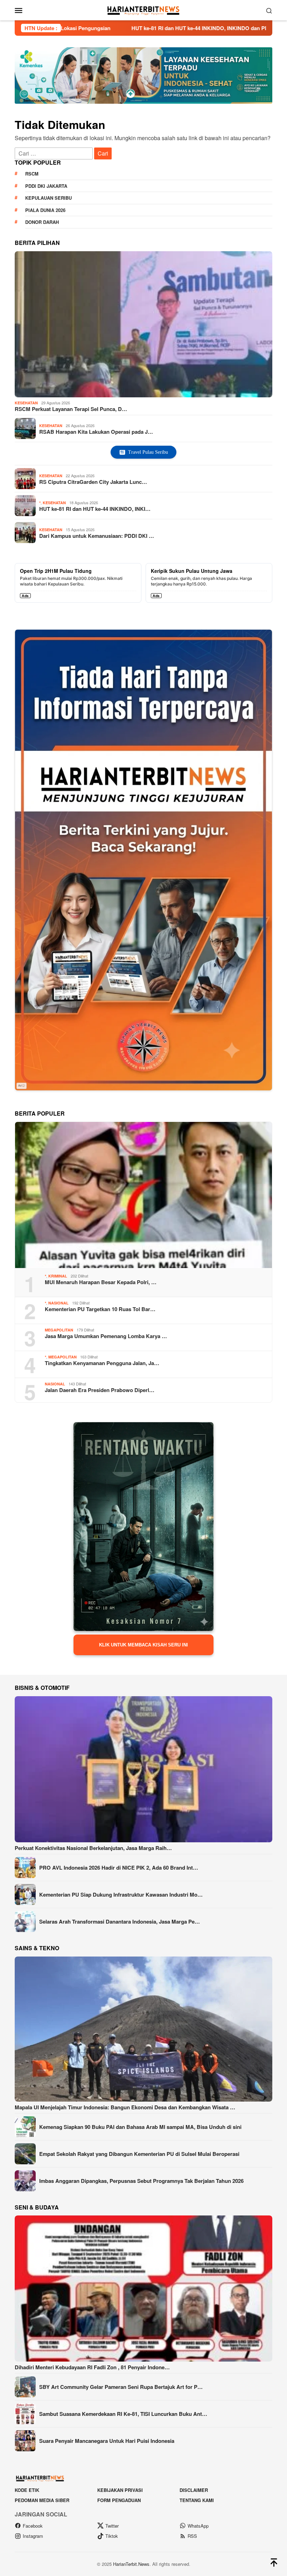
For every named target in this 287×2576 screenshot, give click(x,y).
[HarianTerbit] (143, 9)
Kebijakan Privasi (120, 2490)
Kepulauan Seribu (48, 198)
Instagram (33, 2536)
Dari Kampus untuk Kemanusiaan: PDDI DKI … (97, 536)
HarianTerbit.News (131, 2564)
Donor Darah (42, 222)
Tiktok (112, 2536)
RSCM (32, 174)
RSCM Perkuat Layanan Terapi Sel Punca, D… (71, 409)
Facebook (33, 2526)
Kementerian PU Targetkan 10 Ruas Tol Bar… (100, 1309)
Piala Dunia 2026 (45, 210)
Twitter (112, 2526)
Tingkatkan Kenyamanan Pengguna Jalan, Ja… (102, 1363)
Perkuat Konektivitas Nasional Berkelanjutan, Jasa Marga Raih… (93, 1848)
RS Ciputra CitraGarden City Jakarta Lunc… (93, 482)
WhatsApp (198, 2526)
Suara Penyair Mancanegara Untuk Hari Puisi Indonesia (107, 2441)
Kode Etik (27, 2490)
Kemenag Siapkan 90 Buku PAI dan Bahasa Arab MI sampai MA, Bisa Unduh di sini (140, 2127)
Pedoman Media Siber (42, 2500)
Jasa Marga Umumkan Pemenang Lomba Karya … (106, 1336)
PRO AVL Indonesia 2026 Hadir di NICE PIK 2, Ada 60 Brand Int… (119, 1868)
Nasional (58, 1303)
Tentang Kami (197, 2500)
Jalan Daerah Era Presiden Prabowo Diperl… (100, 1390)
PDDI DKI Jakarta (46, 186)
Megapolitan (59, 1330)
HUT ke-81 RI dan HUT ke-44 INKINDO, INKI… (95, 509)
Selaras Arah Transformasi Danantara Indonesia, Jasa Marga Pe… (120, 1921)
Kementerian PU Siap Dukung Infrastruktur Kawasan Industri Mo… (121, 1895)
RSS (192, 2536)
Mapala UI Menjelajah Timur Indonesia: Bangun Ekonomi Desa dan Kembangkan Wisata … (125, 2107)
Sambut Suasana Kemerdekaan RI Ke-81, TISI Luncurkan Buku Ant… (123, 2414)
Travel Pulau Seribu (148, 452)
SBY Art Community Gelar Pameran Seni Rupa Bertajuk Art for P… (121, 2387)
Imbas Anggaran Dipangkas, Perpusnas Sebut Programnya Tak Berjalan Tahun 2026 (141, 2181)
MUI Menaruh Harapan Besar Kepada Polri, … (101, 1282)
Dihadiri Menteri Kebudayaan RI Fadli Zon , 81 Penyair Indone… (92, 2367)
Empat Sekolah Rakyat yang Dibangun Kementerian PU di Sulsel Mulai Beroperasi (139, 2154)
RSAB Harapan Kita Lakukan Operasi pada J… (96, 432)
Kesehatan (26, 403)
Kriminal (58, 1276)
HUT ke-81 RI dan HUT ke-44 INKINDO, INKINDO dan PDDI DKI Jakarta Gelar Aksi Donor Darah (124, 28)
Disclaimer (194, 2490)
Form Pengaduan (119, 2500)
